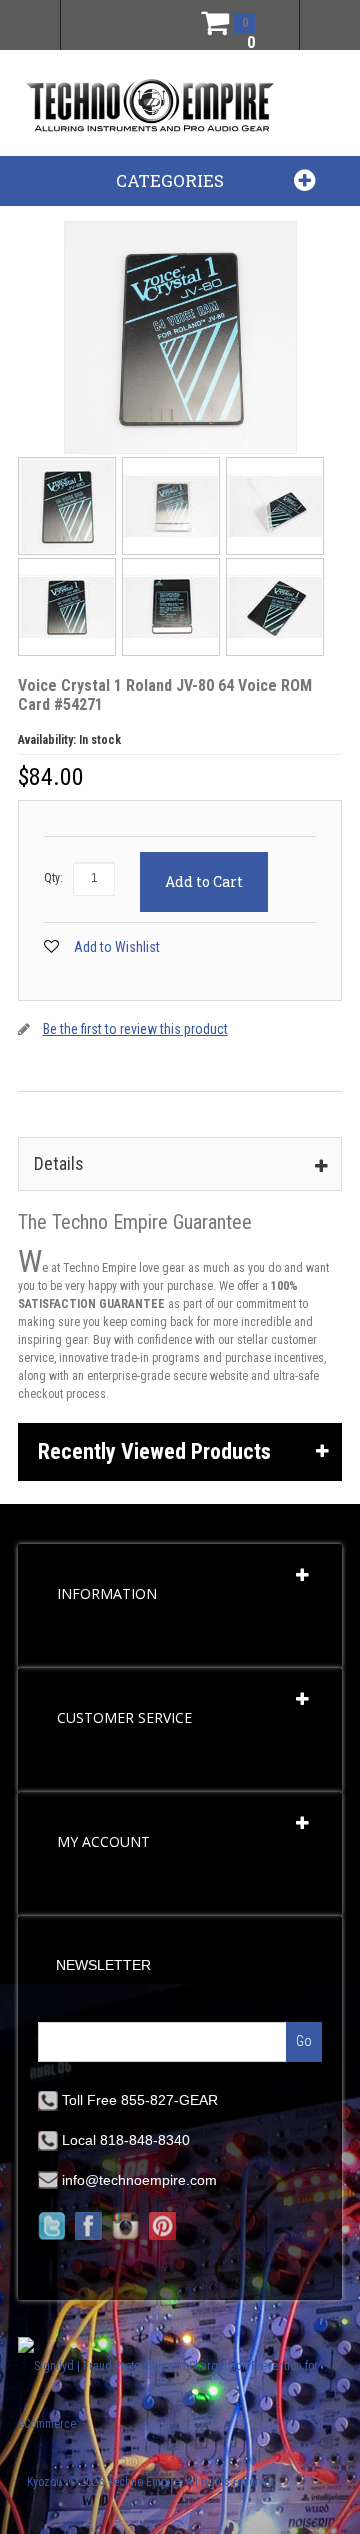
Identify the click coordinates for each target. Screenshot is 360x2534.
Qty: (53, 878)
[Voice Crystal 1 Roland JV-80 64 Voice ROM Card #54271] (68, 463)
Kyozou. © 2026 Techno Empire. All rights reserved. (153, 2482)
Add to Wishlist (117, 947)
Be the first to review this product (135, 1029)
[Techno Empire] (150, 107)
